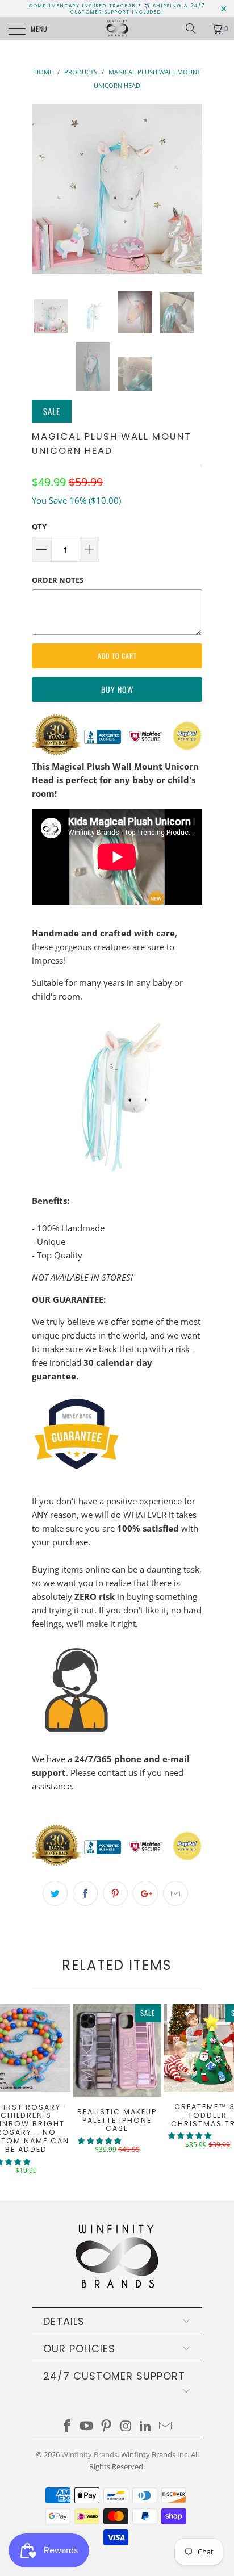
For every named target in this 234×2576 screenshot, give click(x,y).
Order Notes (58, 580)
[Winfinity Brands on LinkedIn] (146, 2426)
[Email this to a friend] (175, 1893)
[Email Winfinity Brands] (166, 2426)
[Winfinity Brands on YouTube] (87, 2426)
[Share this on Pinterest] (115, 1893)
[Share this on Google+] (145, 1893)
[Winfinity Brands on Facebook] (67, 2426)
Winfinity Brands (89, 2454)
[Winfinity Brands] (117, 28)
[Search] (195, 28)
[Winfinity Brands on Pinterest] (107, 2426)
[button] (99, 2141)
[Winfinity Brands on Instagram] (127, 2426)
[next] (191, 189)
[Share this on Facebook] (85, 1893)
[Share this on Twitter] (55, 1893)
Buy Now (117, 689)
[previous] (43, 189)
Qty (39, 526)
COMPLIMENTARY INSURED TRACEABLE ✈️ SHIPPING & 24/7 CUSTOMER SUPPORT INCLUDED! (117, 9)
